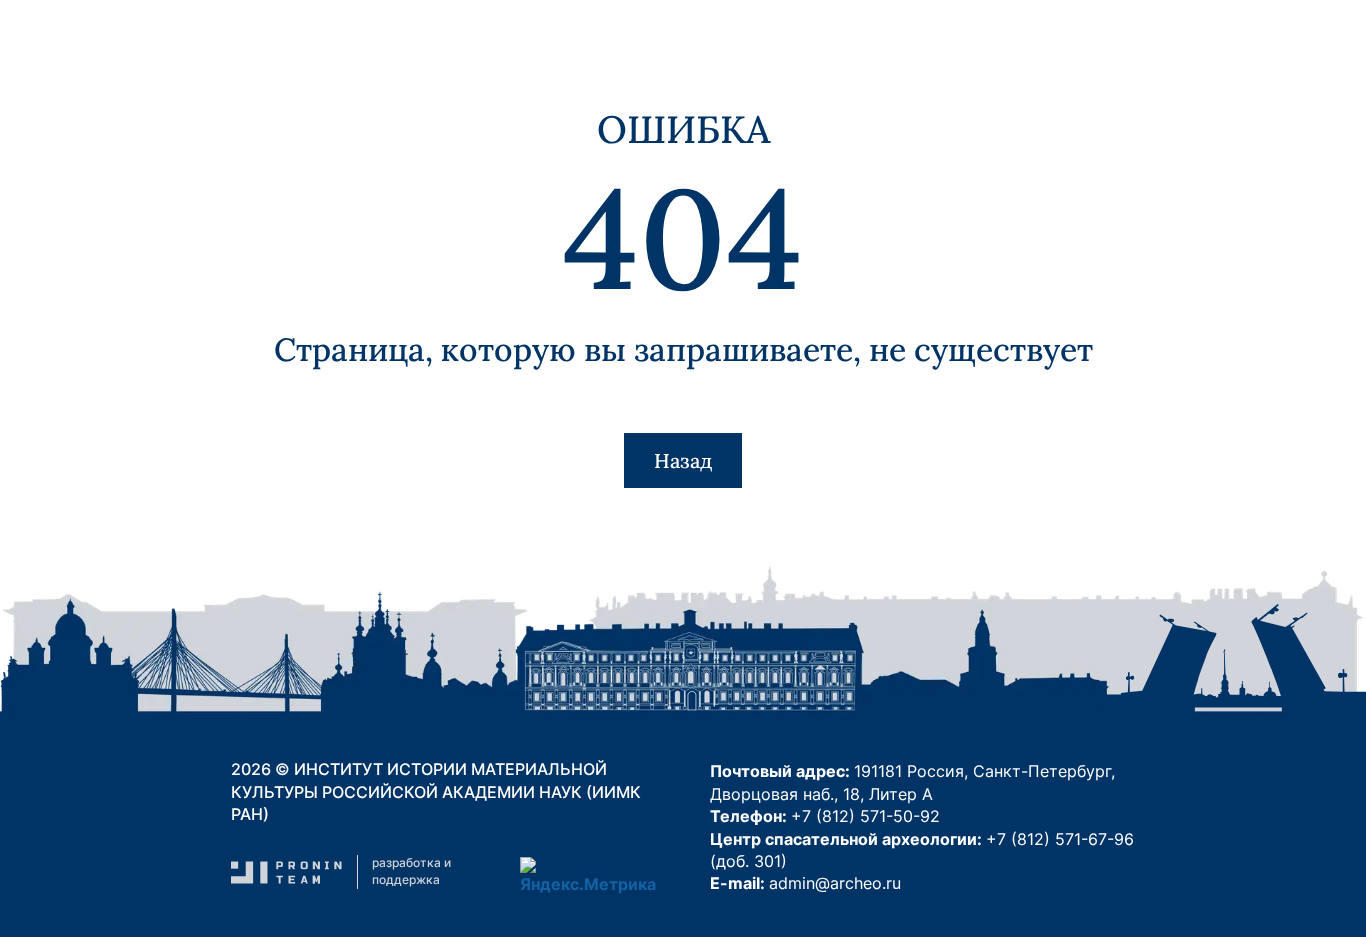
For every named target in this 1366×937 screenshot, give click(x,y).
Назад (683, 460)
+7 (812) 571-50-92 (865, 816)
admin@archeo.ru (835, 883)
